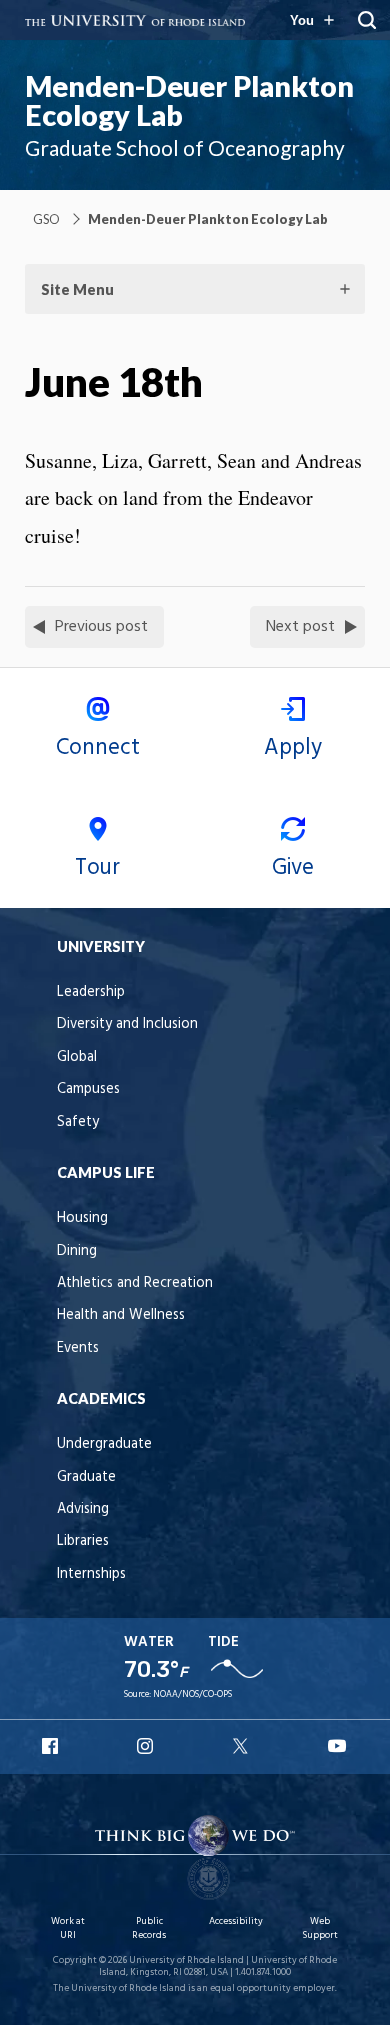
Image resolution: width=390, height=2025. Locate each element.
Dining (77, 1251)
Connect (98, 748)
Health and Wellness (121, 1315)
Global (77, 1057)
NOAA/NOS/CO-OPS (192, 1694)
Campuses (88, 1089)
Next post (300, 627)
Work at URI (68, 1928)
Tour (97, 868)
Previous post (101, 627)
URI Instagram (147, 1746)
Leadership (91, 992)
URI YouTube (338, 1746)
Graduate (86, 1477)
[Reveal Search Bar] (367, 20)
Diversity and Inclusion (127, 1024)
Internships (91, 1574)
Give (293, 868)
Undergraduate (104, 1444)
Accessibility (236, 1921)
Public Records (149, 1928)
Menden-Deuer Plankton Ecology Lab (189, 100)
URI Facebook (52, 1746)
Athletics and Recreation (135, 1283)
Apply (293, 748)
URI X (243, 1746)
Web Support (320, 1928)
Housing (82, 1218)
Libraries (83, 1541)
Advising (83, 1509)
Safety (78, 1122)
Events (78, 1348)
